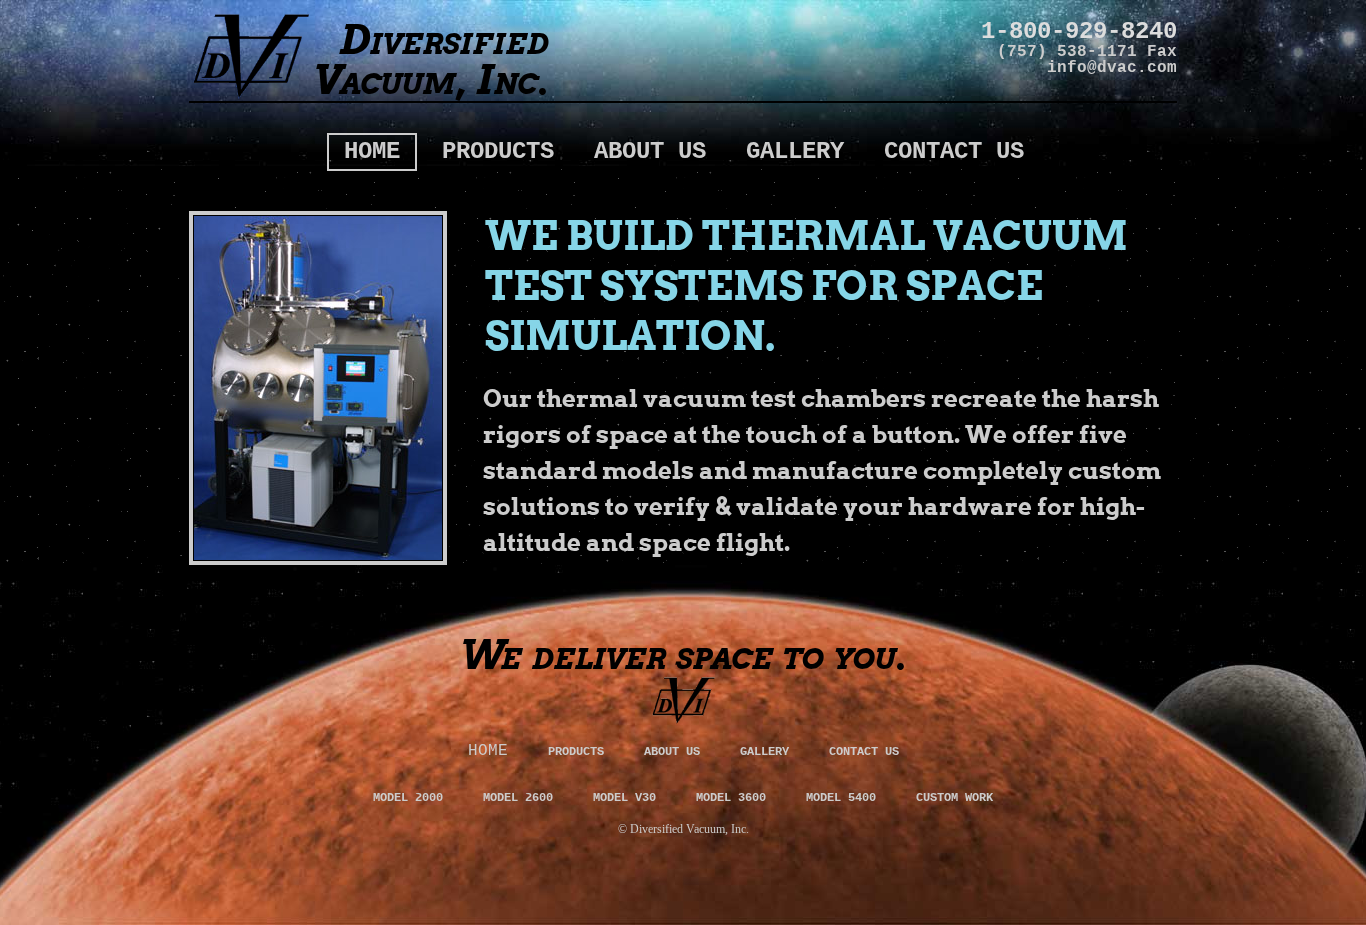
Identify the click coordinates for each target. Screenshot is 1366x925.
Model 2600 (518, 798)
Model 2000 (408, 798)
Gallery (795, 151)
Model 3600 (731, 798)
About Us (650, 151)
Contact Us (954, 151)
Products (498, 151)
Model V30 (624, 798)
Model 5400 (841, 798)
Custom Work (954, 798)
